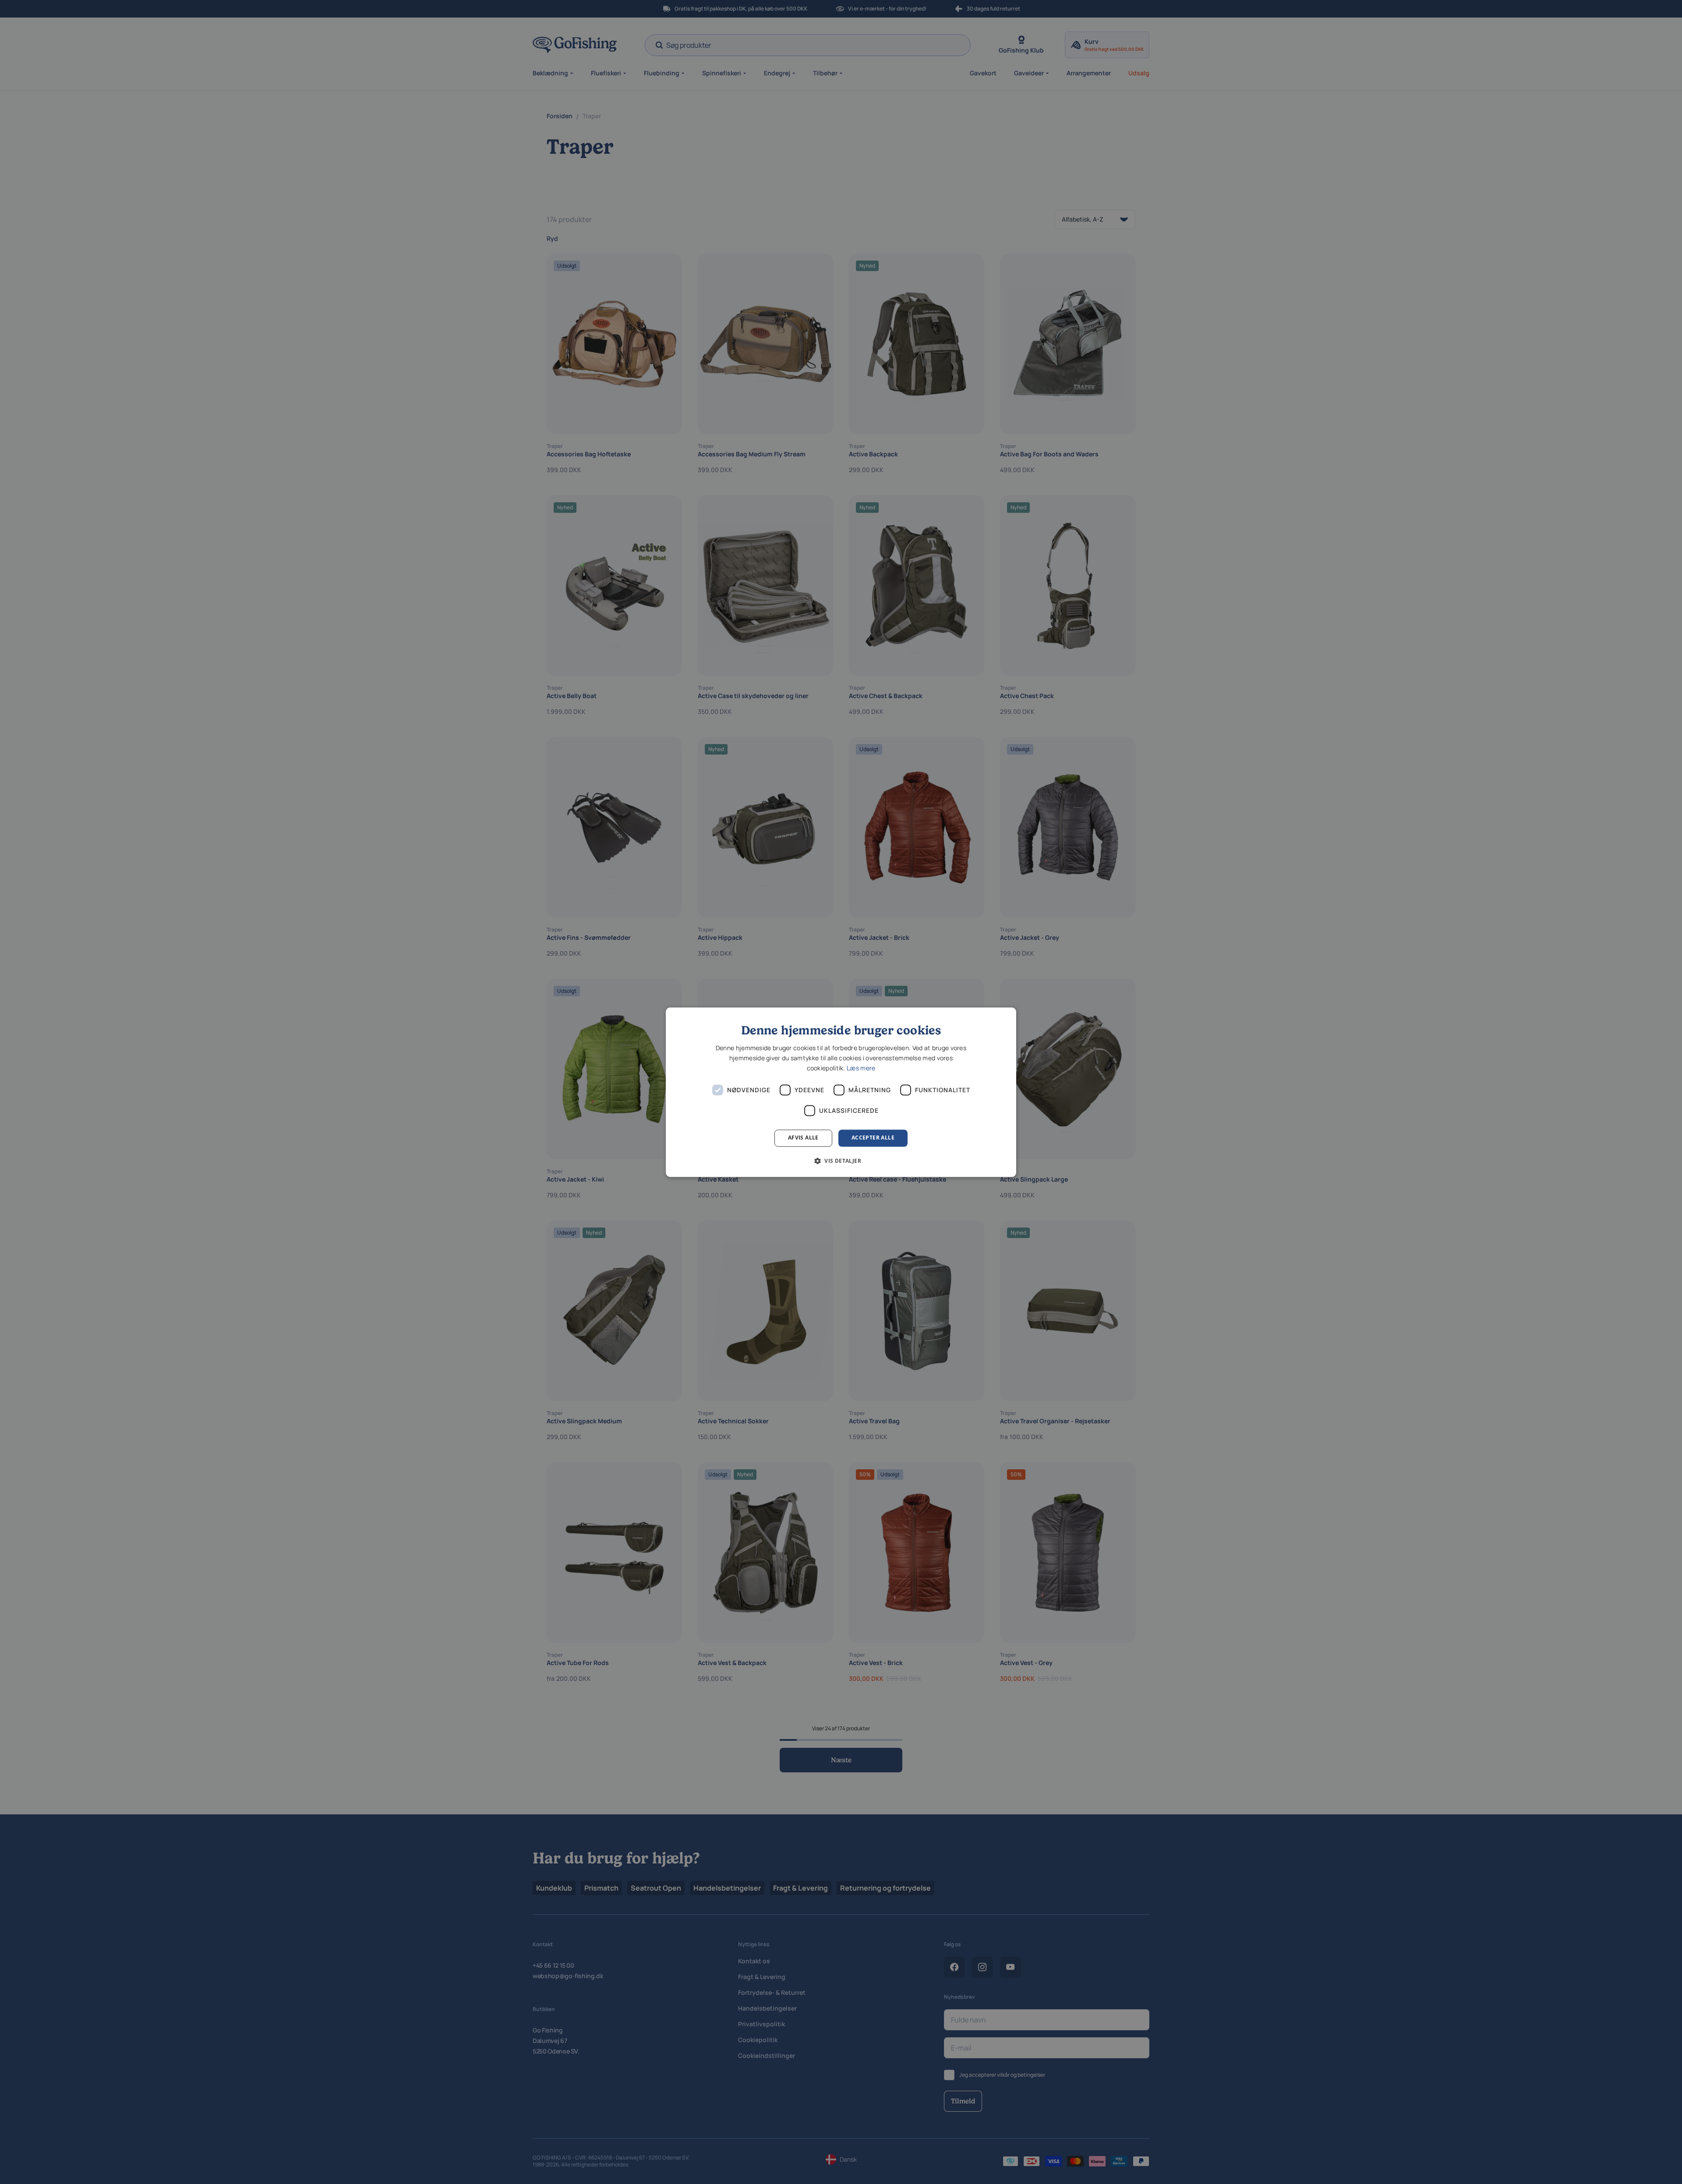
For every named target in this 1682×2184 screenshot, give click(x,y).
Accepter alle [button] (873, 1138)
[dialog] (841, 1092)
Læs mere (861, 1068)
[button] (841, 1161)
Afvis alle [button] (803, 1138)
